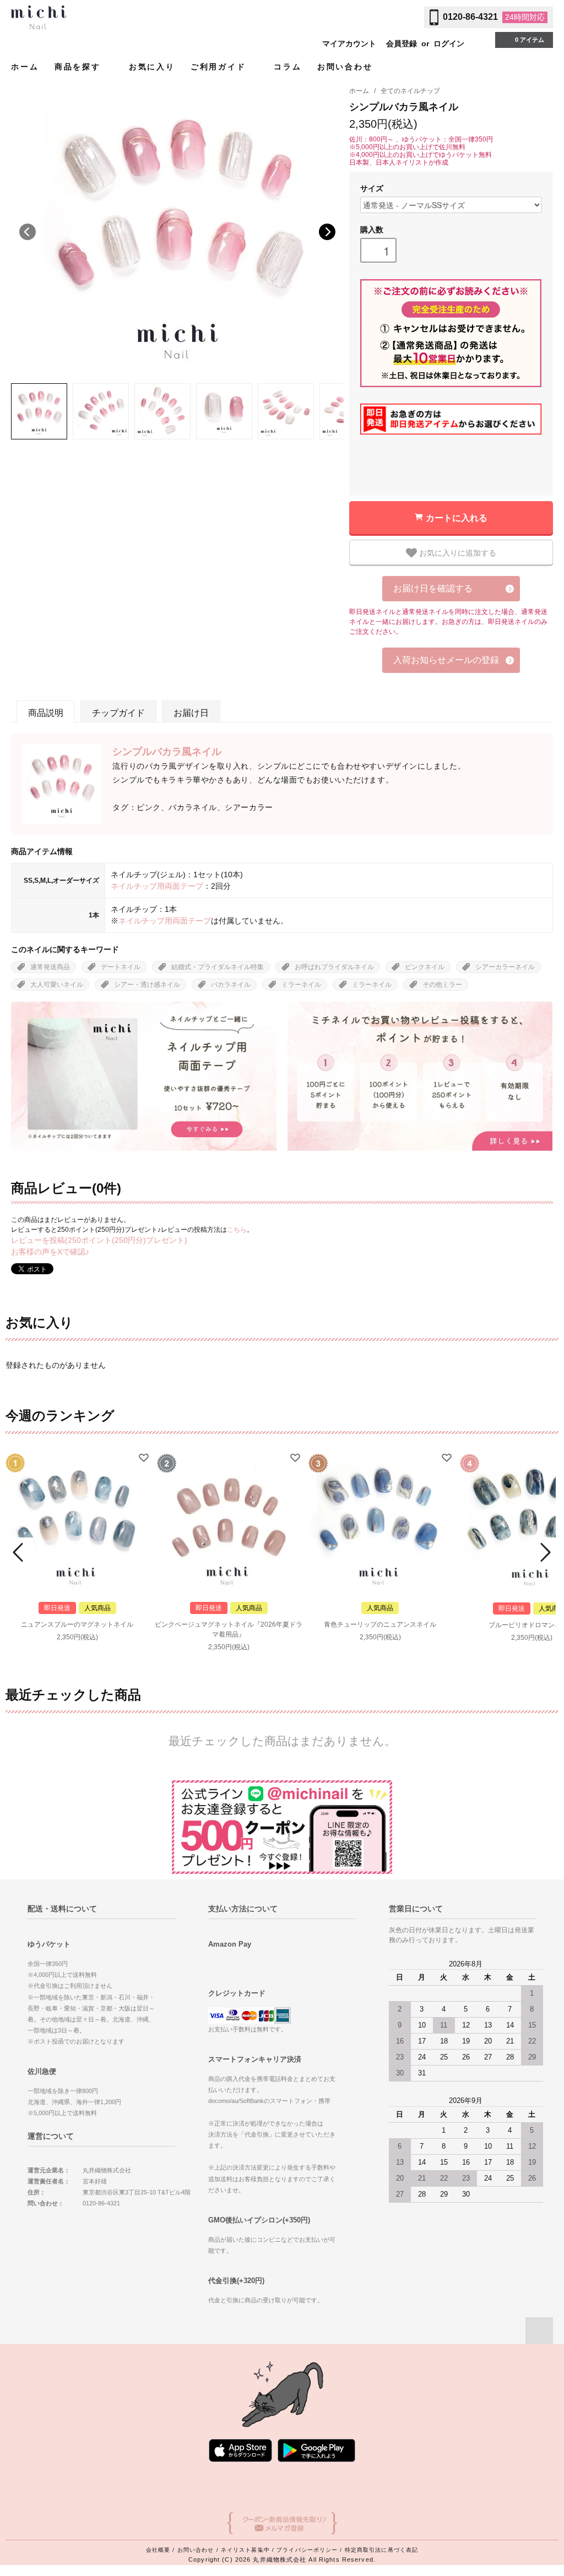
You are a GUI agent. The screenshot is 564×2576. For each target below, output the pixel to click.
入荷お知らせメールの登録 (446, 660)
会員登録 (402, 44)
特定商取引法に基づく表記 (381, 2550)
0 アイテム (530, 40)
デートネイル (121, 967)
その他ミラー (442, 985)
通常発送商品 (50, 967)
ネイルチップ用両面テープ (157, 886)
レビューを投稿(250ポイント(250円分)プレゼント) (99, 1240)
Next (327, 232)
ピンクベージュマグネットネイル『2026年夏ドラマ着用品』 (229, 1629)
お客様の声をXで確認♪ (50, 1252)
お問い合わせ (345, 67)
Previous (28, 232)
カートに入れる (457, 517)
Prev (20, 1552)
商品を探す (80, 67)
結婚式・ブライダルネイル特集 (218, 967)
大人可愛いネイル (57, 985)
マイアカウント (349, 44)
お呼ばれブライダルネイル (334, 967)
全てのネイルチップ (410, 91)
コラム (288, 67)
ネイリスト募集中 (245, 2550)
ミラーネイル (301, 985)
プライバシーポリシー (307, 2550)
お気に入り (152, 67)
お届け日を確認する (433, 588)
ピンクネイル (425, 967)
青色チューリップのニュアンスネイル (380, 1624)
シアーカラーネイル (505, 967)
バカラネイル (231, 985)
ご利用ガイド (220, 67)
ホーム (25, 67)
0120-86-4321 (470, 17)
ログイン (449, 44)
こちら (237, 1230)
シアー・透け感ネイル (147, 985)
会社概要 (158, 2550)
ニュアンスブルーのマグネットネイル (77, 1624)
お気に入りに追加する (457, 552)
